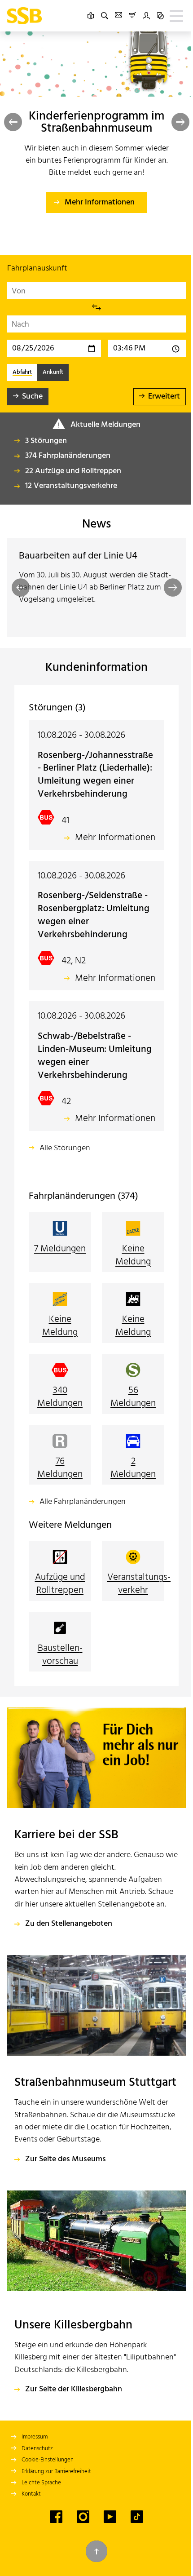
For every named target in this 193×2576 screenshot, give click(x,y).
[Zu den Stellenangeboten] (93, 1782)
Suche (32, 397)
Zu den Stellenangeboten (69, 1959)
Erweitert (157, 397)
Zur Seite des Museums (66, 2214)
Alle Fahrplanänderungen (83, 1515)
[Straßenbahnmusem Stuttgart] (93, 2038)
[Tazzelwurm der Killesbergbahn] (93, 2294)
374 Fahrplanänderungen (68, 456)
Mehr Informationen (100, 202)
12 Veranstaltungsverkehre (71, 486)
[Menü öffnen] (170, 16)
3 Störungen (46, 441)
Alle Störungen (65, 1161)
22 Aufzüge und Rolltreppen (73, 471)
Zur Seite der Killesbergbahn (74, 2453)
